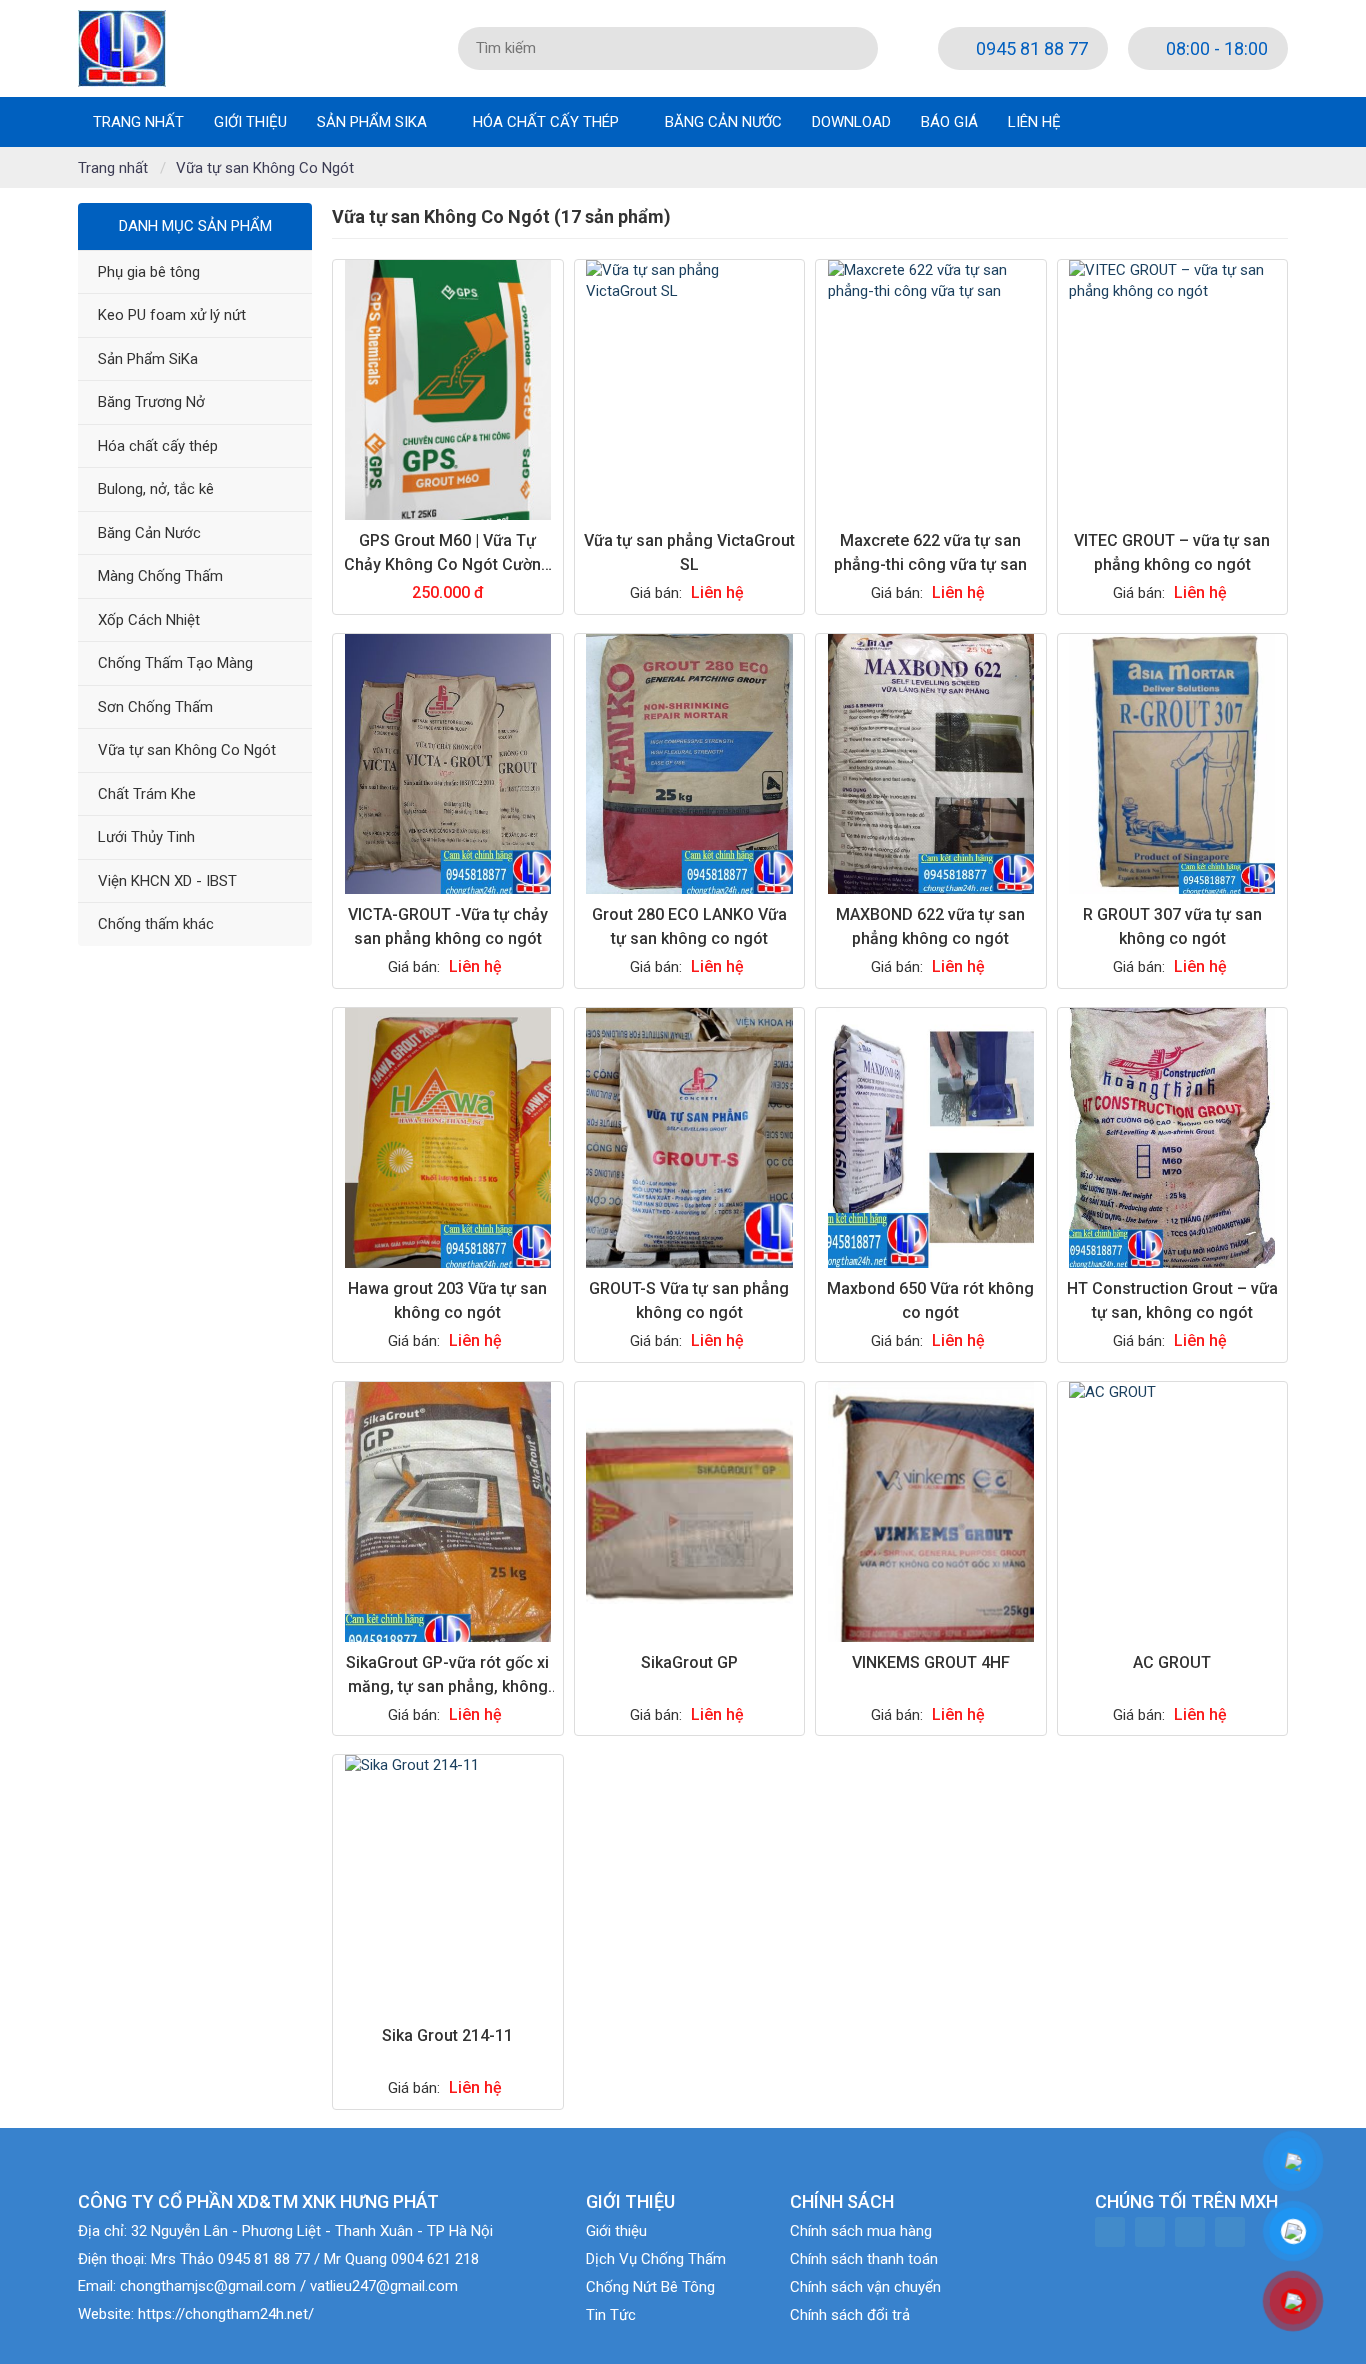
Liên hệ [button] (1034, 122)
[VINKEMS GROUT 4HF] (930, 1512)
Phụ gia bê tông (149, 272)
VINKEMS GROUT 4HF (931, 1662)
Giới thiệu (616, 2231)
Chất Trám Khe (147, 794)
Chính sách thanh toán (864, 2259)
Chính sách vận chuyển (865, 2287)
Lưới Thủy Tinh (146, 837)
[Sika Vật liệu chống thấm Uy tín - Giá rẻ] (122, 47)
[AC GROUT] (1172, 1512)
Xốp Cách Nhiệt (149, 620)
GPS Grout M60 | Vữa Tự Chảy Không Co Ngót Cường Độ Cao (447, 564)
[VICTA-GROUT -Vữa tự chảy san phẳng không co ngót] (447, 764)
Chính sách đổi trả (850, 2315)
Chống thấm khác (156, 924)
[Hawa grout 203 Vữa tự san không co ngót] (447, 1138)
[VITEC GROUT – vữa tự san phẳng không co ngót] (1172, 390)
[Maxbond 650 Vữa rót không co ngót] (930, 1138)
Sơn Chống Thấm (155, 707)
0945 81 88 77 (1030, 48)
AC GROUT (1172, 1662)
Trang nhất (138, 122)
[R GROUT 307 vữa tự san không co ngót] (1172, 764)
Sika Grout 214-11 (447, 2035)
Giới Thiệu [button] (250, 122)
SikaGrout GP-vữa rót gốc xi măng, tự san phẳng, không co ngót (447, 1686)
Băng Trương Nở (151, 402)
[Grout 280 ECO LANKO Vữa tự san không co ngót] (689, 764)
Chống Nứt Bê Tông (650, 2287)
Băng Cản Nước (149, 533)
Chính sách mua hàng (861, 2231)
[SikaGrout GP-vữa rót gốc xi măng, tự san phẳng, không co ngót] (447, 1512)
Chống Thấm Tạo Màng (175, 663)
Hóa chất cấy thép (158, 446)
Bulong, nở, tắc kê (156, 489)
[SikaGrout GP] (689, 1512)
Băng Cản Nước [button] (723, 122)
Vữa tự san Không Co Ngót (187, 750)
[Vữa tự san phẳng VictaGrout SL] (689, 390)
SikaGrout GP (689, 1662)
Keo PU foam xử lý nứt (172, 315)
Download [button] (851, 122)
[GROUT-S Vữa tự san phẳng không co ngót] (689, 1138)
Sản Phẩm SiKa (148, 359)
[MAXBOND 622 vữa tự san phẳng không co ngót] (930, 764)
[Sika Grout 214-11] (447, 1885)
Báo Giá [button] (949, 122)
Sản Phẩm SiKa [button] (374, 122)
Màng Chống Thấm (160, 576)
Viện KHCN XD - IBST (167, 881)
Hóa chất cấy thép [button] (548, 122)
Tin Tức (611, 2315)
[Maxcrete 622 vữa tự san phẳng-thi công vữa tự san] (930, 390)
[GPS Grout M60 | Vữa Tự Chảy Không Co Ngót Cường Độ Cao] (447, 390)
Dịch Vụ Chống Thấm (656, 2259)
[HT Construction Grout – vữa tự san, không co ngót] (1172, 1138)
